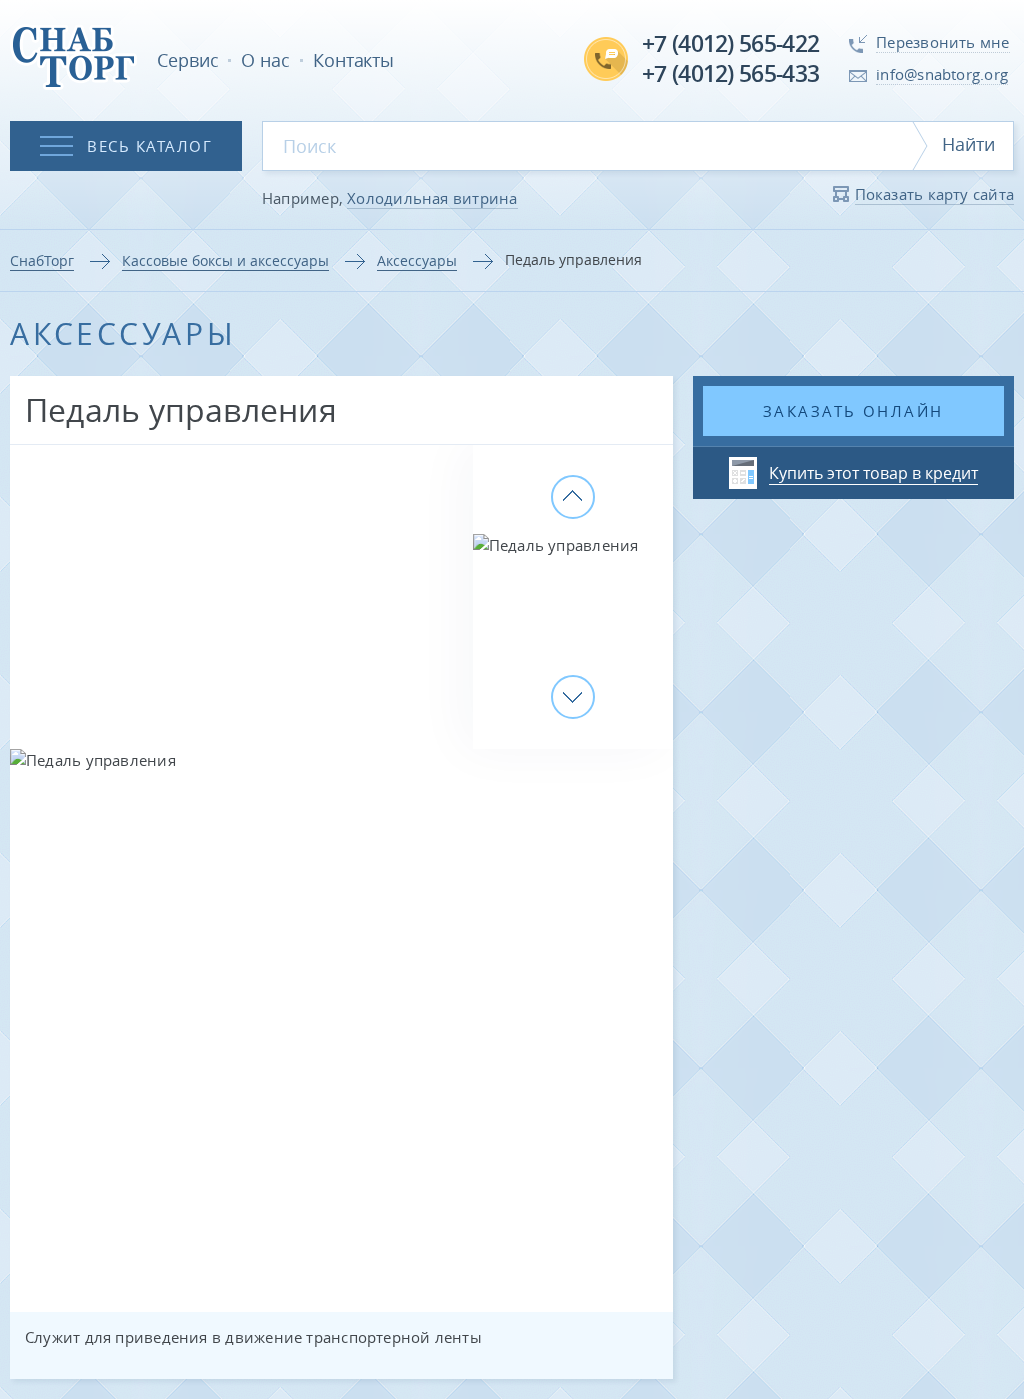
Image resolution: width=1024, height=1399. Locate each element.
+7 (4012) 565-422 (730, 43)
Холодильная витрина (432, 198)
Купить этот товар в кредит (873, 473)
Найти (968, 144)
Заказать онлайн (853, 411)
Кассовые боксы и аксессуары (225, 260)
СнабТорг (42, 260)
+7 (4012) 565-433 (730, 73)
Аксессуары (417, 260)
